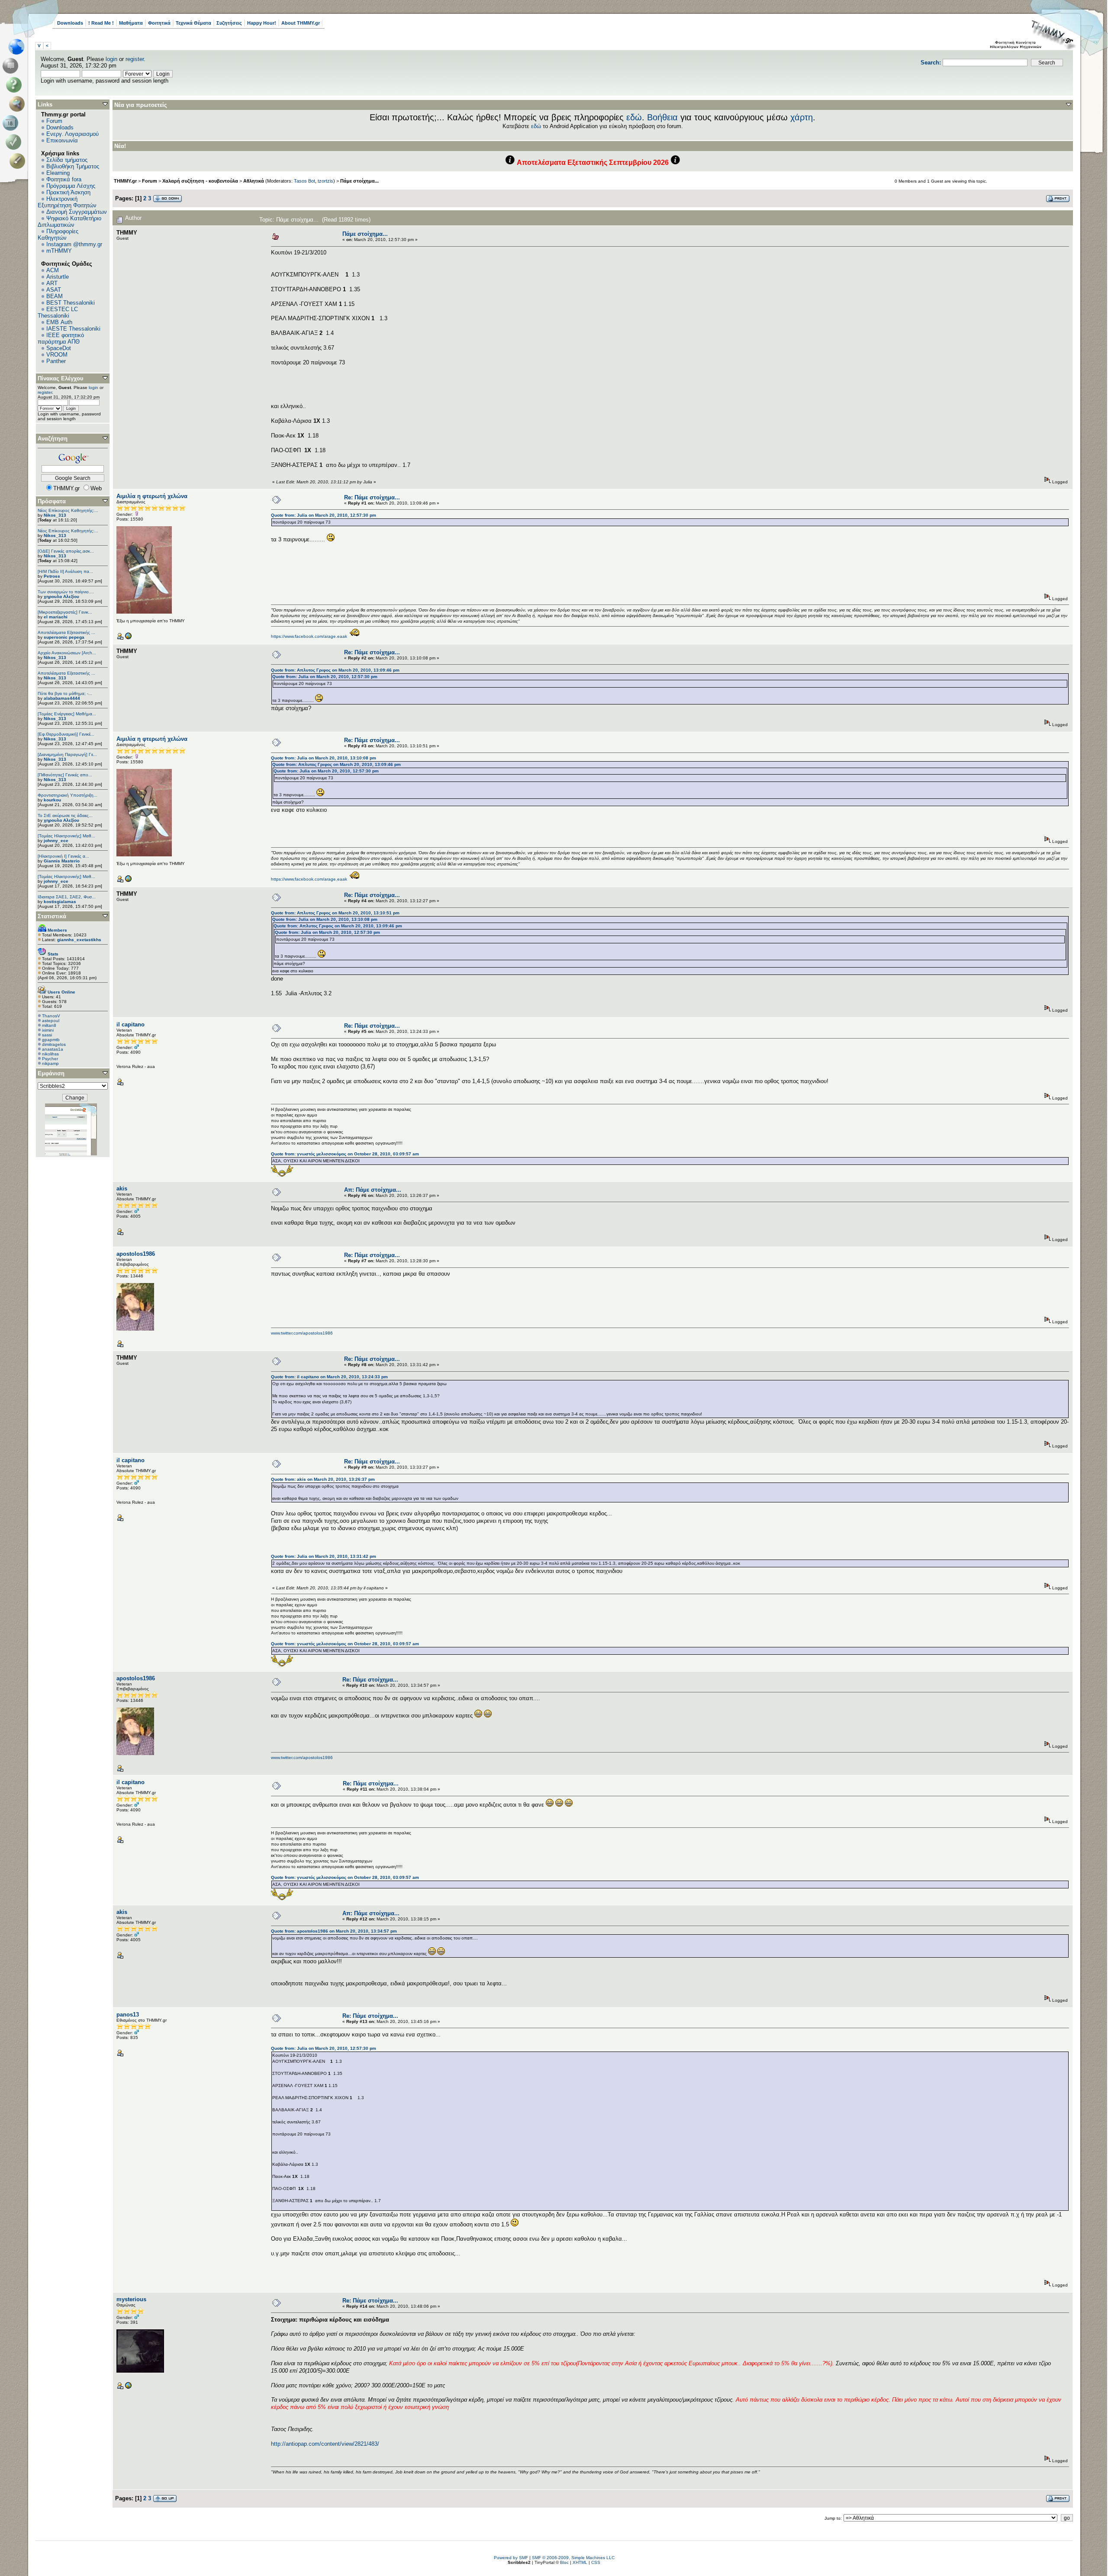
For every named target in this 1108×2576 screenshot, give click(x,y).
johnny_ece (56, 841)
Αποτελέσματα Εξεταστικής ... (66, 632)
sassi (47, 1035)
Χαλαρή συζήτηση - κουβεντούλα (200, 181)
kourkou (52, 800)
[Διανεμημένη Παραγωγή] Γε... (67, 754)
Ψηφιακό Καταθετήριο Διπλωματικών (69, 222)
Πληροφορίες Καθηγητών (58, 235)
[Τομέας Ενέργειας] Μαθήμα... (67, 714)
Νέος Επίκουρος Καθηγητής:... (68, 510)
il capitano (130, 1024)
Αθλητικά (254, 181)
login (111, 59)
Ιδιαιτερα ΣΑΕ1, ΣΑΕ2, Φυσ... (67, 897)
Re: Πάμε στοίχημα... (372, 497)
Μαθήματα (131, 23)
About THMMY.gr (301, 23)
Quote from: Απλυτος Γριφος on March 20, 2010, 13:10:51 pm (335, 913)
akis (122, 1188)
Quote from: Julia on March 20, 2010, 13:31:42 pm (324, 1556)
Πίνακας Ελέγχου (61, 378)
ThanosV (51, 1016)
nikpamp (50, 1063)
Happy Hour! (262, 23)
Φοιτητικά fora (64, 179)
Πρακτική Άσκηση (68, 192)
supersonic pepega (64, 637)
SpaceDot (59, 348)
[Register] (19, 161)
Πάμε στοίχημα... (359, 181)
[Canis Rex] (128, 2388)
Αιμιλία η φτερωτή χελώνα (152, 496)
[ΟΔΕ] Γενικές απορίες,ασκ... (66, 551)
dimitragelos (54, 1044)
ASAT (54, 290)
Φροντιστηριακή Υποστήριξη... (68, 795)
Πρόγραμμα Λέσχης (71, 186)
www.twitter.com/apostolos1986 (302, 1333)
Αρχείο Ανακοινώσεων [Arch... (67, 653)
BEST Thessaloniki (71, 303)
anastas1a (53, 1049)
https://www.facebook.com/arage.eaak (309, 636)
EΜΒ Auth (59, 322)
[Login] (15, 142)
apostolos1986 (136, 1254)
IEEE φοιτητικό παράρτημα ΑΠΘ (61, 338)
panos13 (128, 2015)
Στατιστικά (52, 916)
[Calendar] (12, 123)
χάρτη (802, 117)
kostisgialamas (60, 902)
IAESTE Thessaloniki (73, 329)
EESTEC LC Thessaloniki (58, 312)
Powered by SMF (511, 2558)
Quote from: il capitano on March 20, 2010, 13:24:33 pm (329, 1377)
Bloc (564, 2562)
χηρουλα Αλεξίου (61, 597)
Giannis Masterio (62, 861)
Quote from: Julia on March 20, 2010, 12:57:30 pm (324, 515)
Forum (54, 121)
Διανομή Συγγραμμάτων (77, 212)
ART (52, 283)
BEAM (55, 296)
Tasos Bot (304, 181)
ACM (53, 270)
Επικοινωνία (62, 140)
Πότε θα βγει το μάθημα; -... (65, 693)
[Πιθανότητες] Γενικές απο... (65, 775)
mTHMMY (59, 251)
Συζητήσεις (229, 23)
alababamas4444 (62, 698)
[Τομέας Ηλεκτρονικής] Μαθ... (66, 836)
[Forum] (12, 66)
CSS (596, 2562)
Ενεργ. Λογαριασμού (72, 134)
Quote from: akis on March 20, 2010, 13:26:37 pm (323, 1479)
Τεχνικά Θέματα (193, 23)
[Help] (15, 85)
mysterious (131, 2299)
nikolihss (50, 1054)
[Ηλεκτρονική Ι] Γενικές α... (63, 856)
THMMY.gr (125, 181)
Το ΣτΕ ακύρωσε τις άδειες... (65, 815)
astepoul (51, 1021)
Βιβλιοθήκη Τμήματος (73, 166)
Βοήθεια (662, 117)
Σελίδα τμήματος (67, 160)
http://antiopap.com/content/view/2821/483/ (325, 2444)
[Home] (19, 47)
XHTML (580, 2562)
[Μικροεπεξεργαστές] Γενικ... (65, 612)
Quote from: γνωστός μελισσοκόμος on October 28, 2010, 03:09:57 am (345, 1154)
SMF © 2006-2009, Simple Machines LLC (573, 2558)
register (135, 59)
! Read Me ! (101, 23)
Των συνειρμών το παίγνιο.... (66, 592)
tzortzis (325, 181)
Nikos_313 (55, 515)
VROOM (57, 355)
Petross (52, 576)
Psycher (50, 1059)
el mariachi (56, 617)
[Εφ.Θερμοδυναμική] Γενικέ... (66, 734)
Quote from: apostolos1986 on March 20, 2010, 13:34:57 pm (334, 1931)
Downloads (70, 23)
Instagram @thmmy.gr (74, 244)
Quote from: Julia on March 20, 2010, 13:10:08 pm (324, 758)
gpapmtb (51, 1040)
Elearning (58, 173)
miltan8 (49, 1025)
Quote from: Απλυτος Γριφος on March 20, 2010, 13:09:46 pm (335, 670)
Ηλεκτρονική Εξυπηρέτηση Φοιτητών (67, 202)
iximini (48, 1030)
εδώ (634, 117)
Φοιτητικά (159, 23)
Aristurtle (58, 277)
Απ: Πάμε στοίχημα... (373, 1190)
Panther (56, 361)
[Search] (19, 104)
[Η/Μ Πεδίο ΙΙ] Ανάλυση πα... (65, 571)
